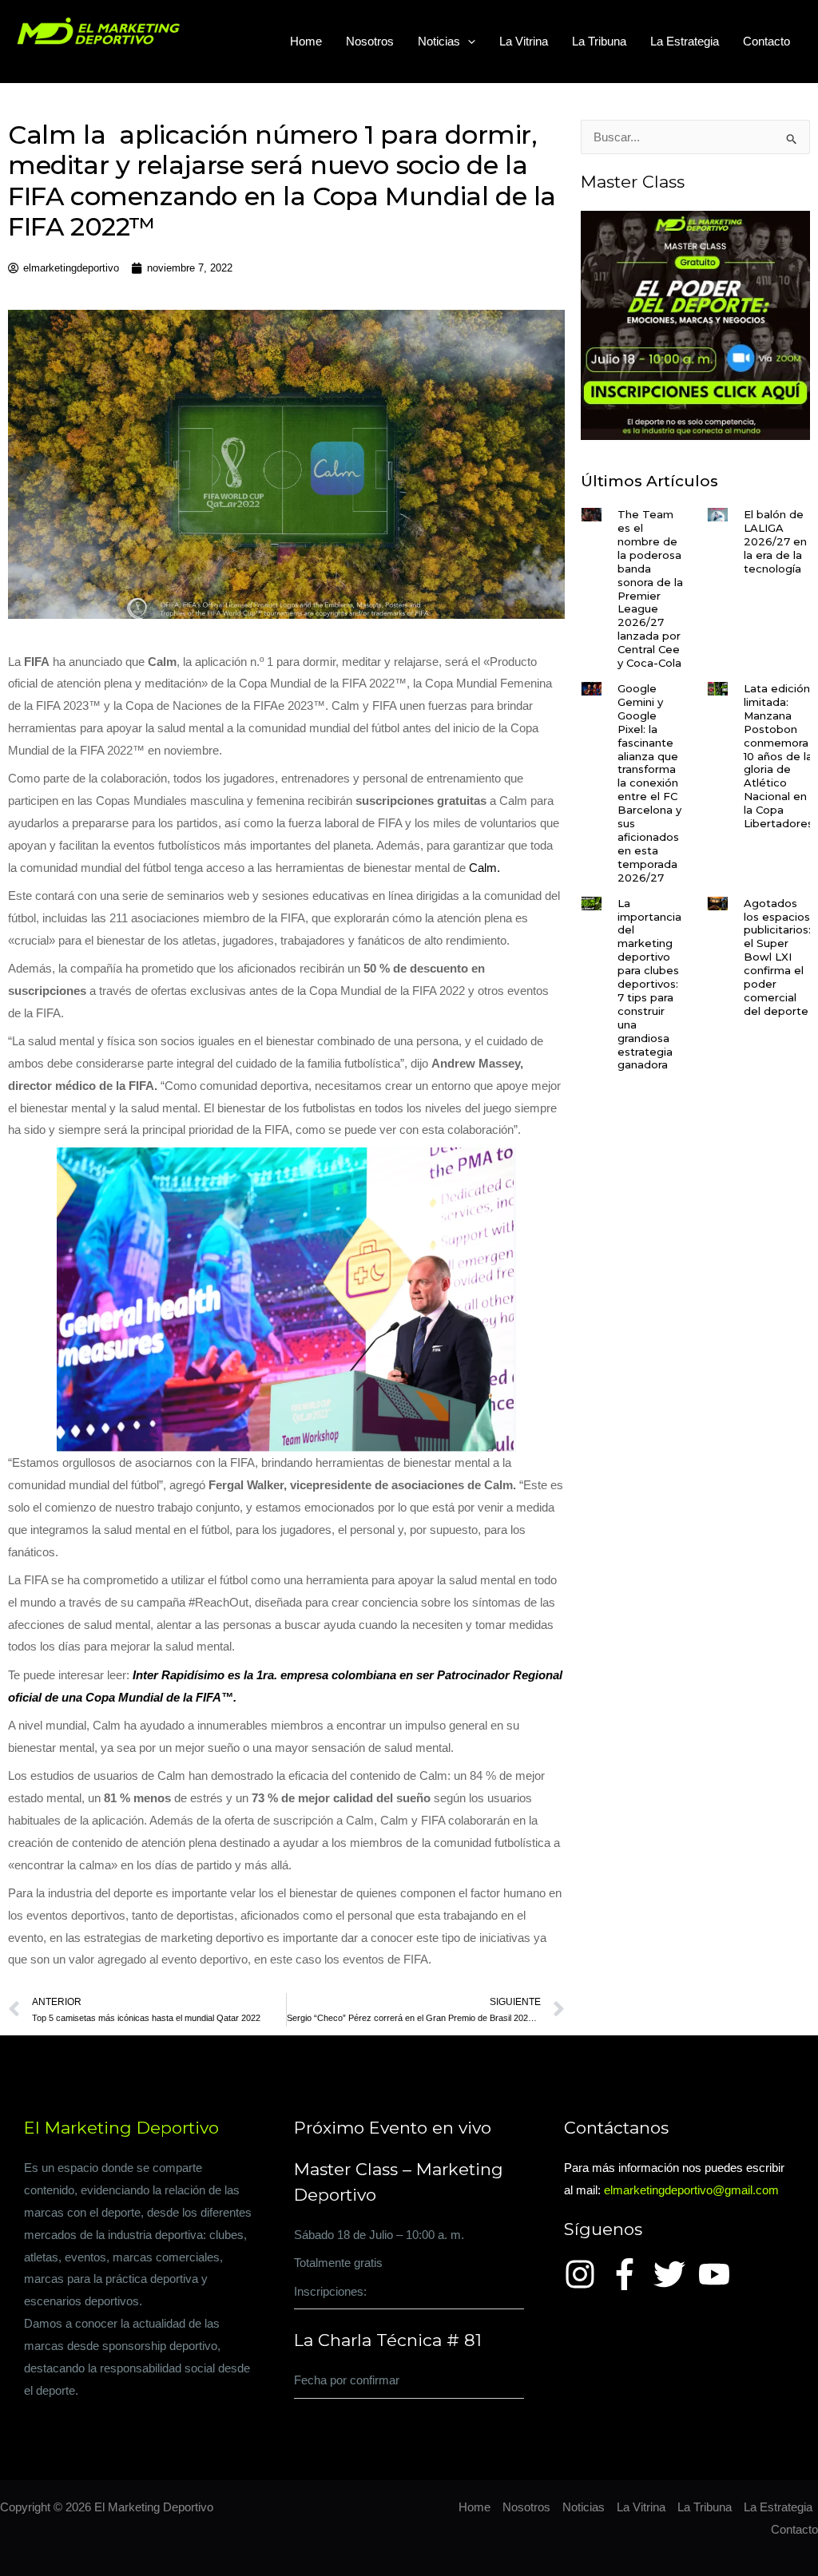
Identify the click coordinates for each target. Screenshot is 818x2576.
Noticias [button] (439, 41)
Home (306, 41)
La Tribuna (599, 41)
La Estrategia (685, 41)
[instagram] (585, 2274)
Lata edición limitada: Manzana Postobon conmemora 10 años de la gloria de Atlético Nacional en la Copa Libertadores (778, 756)
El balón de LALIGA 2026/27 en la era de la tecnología (775, 541)
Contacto (766, 41)
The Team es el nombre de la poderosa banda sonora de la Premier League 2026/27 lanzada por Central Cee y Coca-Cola (650, 589)
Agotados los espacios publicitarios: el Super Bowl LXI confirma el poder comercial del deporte (777, 957)
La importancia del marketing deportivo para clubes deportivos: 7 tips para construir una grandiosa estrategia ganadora (649, 984)
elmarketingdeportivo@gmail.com (691, 2190)
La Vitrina (524, 41)
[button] (468, 42)
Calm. (484, 868)
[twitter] (674, 2274)
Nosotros (370, 41)
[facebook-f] (629, 2274)
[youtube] (719, 2274)
